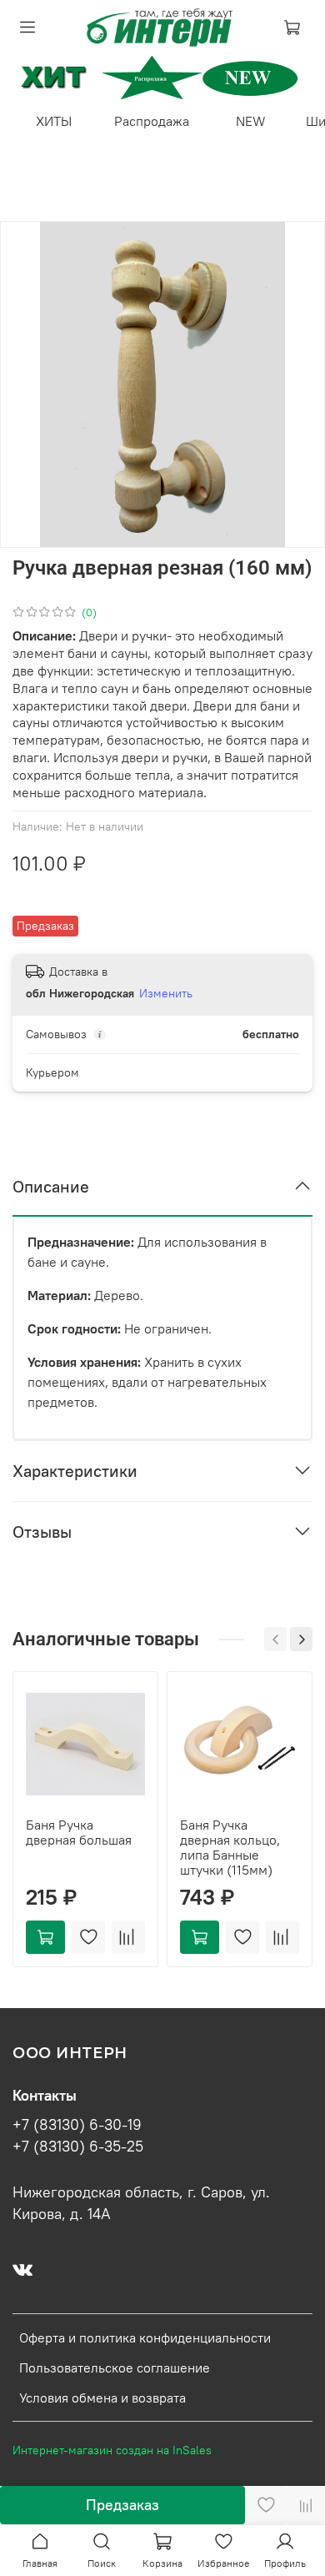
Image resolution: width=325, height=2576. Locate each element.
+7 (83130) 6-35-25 (78, 2147)
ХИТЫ (54, 121)
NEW (251, 121)
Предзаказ (122, 2505)
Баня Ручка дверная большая (79, 1832)
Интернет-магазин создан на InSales (112, 2450)
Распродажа (152, 121)
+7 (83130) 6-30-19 (77, 2125)
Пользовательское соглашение (115, 2368)
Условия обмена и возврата (102, 2398)
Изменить (166, 993)
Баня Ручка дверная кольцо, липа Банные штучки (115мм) (230, 1847)
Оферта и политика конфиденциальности (145, 2337)
